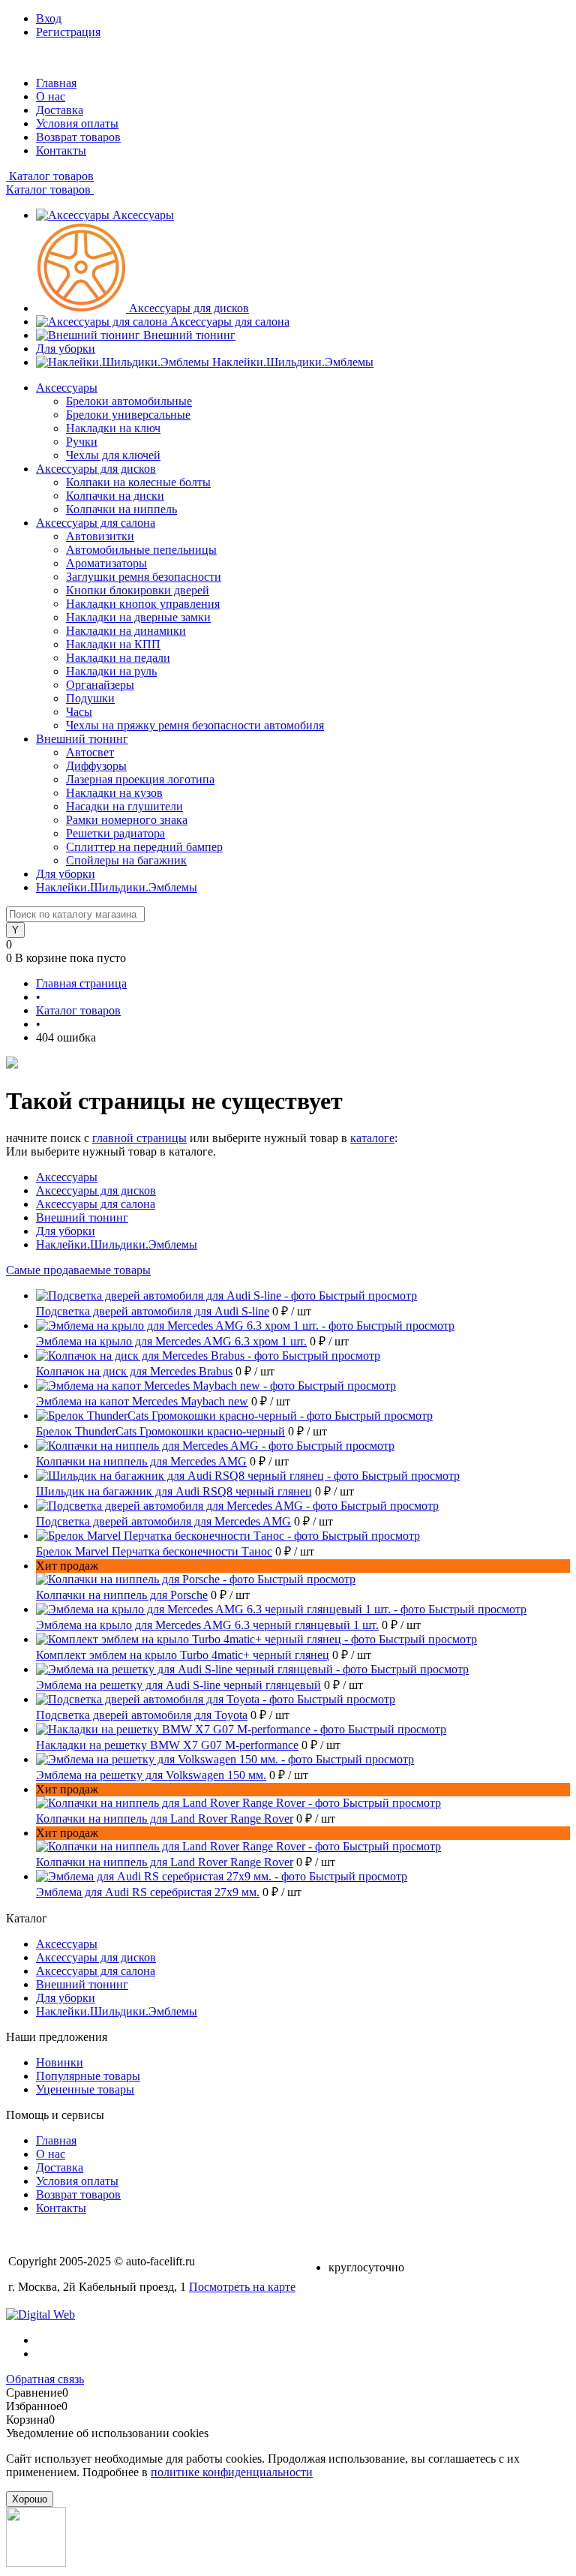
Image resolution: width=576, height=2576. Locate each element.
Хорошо (30, 2499)
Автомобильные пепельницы (141, 550)
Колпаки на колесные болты (138, 482)
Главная (56, 83)
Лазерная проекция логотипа (140, 779)
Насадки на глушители (124, 806)
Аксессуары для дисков (189, 308)
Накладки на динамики (126, 631)
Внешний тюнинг (189, 335)
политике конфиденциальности (232, 2472)
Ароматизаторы (106, 563)
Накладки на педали (118, 658)
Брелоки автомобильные (129, 401)
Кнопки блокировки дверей (138, 590)
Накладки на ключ (113, 428)
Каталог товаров (50, 176)
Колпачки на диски (115, 496)
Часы (79, 712)
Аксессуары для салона (230, 322)
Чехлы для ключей (113, 455)
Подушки (90, 698)
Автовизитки (100, 536)
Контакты (61, 150)
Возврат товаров (78, 137)
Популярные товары (88, 2076)
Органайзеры (100, 685)
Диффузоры (96, 766)
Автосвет (90, 752)
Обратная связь (45, 2379)
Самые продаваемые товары (78, 1270)
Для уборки (66, 349)
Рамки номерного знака (127, 820)
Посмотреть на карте (242, 2287)
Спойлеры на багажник (126, 860)
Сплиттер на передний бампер (144, 847)
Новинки (60, 2062)
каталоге (372, 1138)
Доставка (60, 110)
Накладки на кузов (114, 793)
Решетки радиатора (115, 833)
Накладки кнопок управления (143, 604)
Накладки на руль (111, 671)
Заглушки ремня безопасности (144, 577)
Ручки (82, 442)
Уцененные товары (85, 2089)
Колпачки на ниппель (121, 509)
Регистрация (68, 32)
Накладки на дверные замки (138, 617)
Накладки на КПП (113, 644)
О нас (51, 96)
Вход (49, 18)
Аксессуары (143, 215)
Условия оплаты (77, 123)
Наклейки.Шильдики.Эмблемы (293, 362)
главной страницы (139, 1138)
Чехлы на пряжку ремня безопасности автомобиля (195, 725)
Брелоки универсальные (128, 415)
